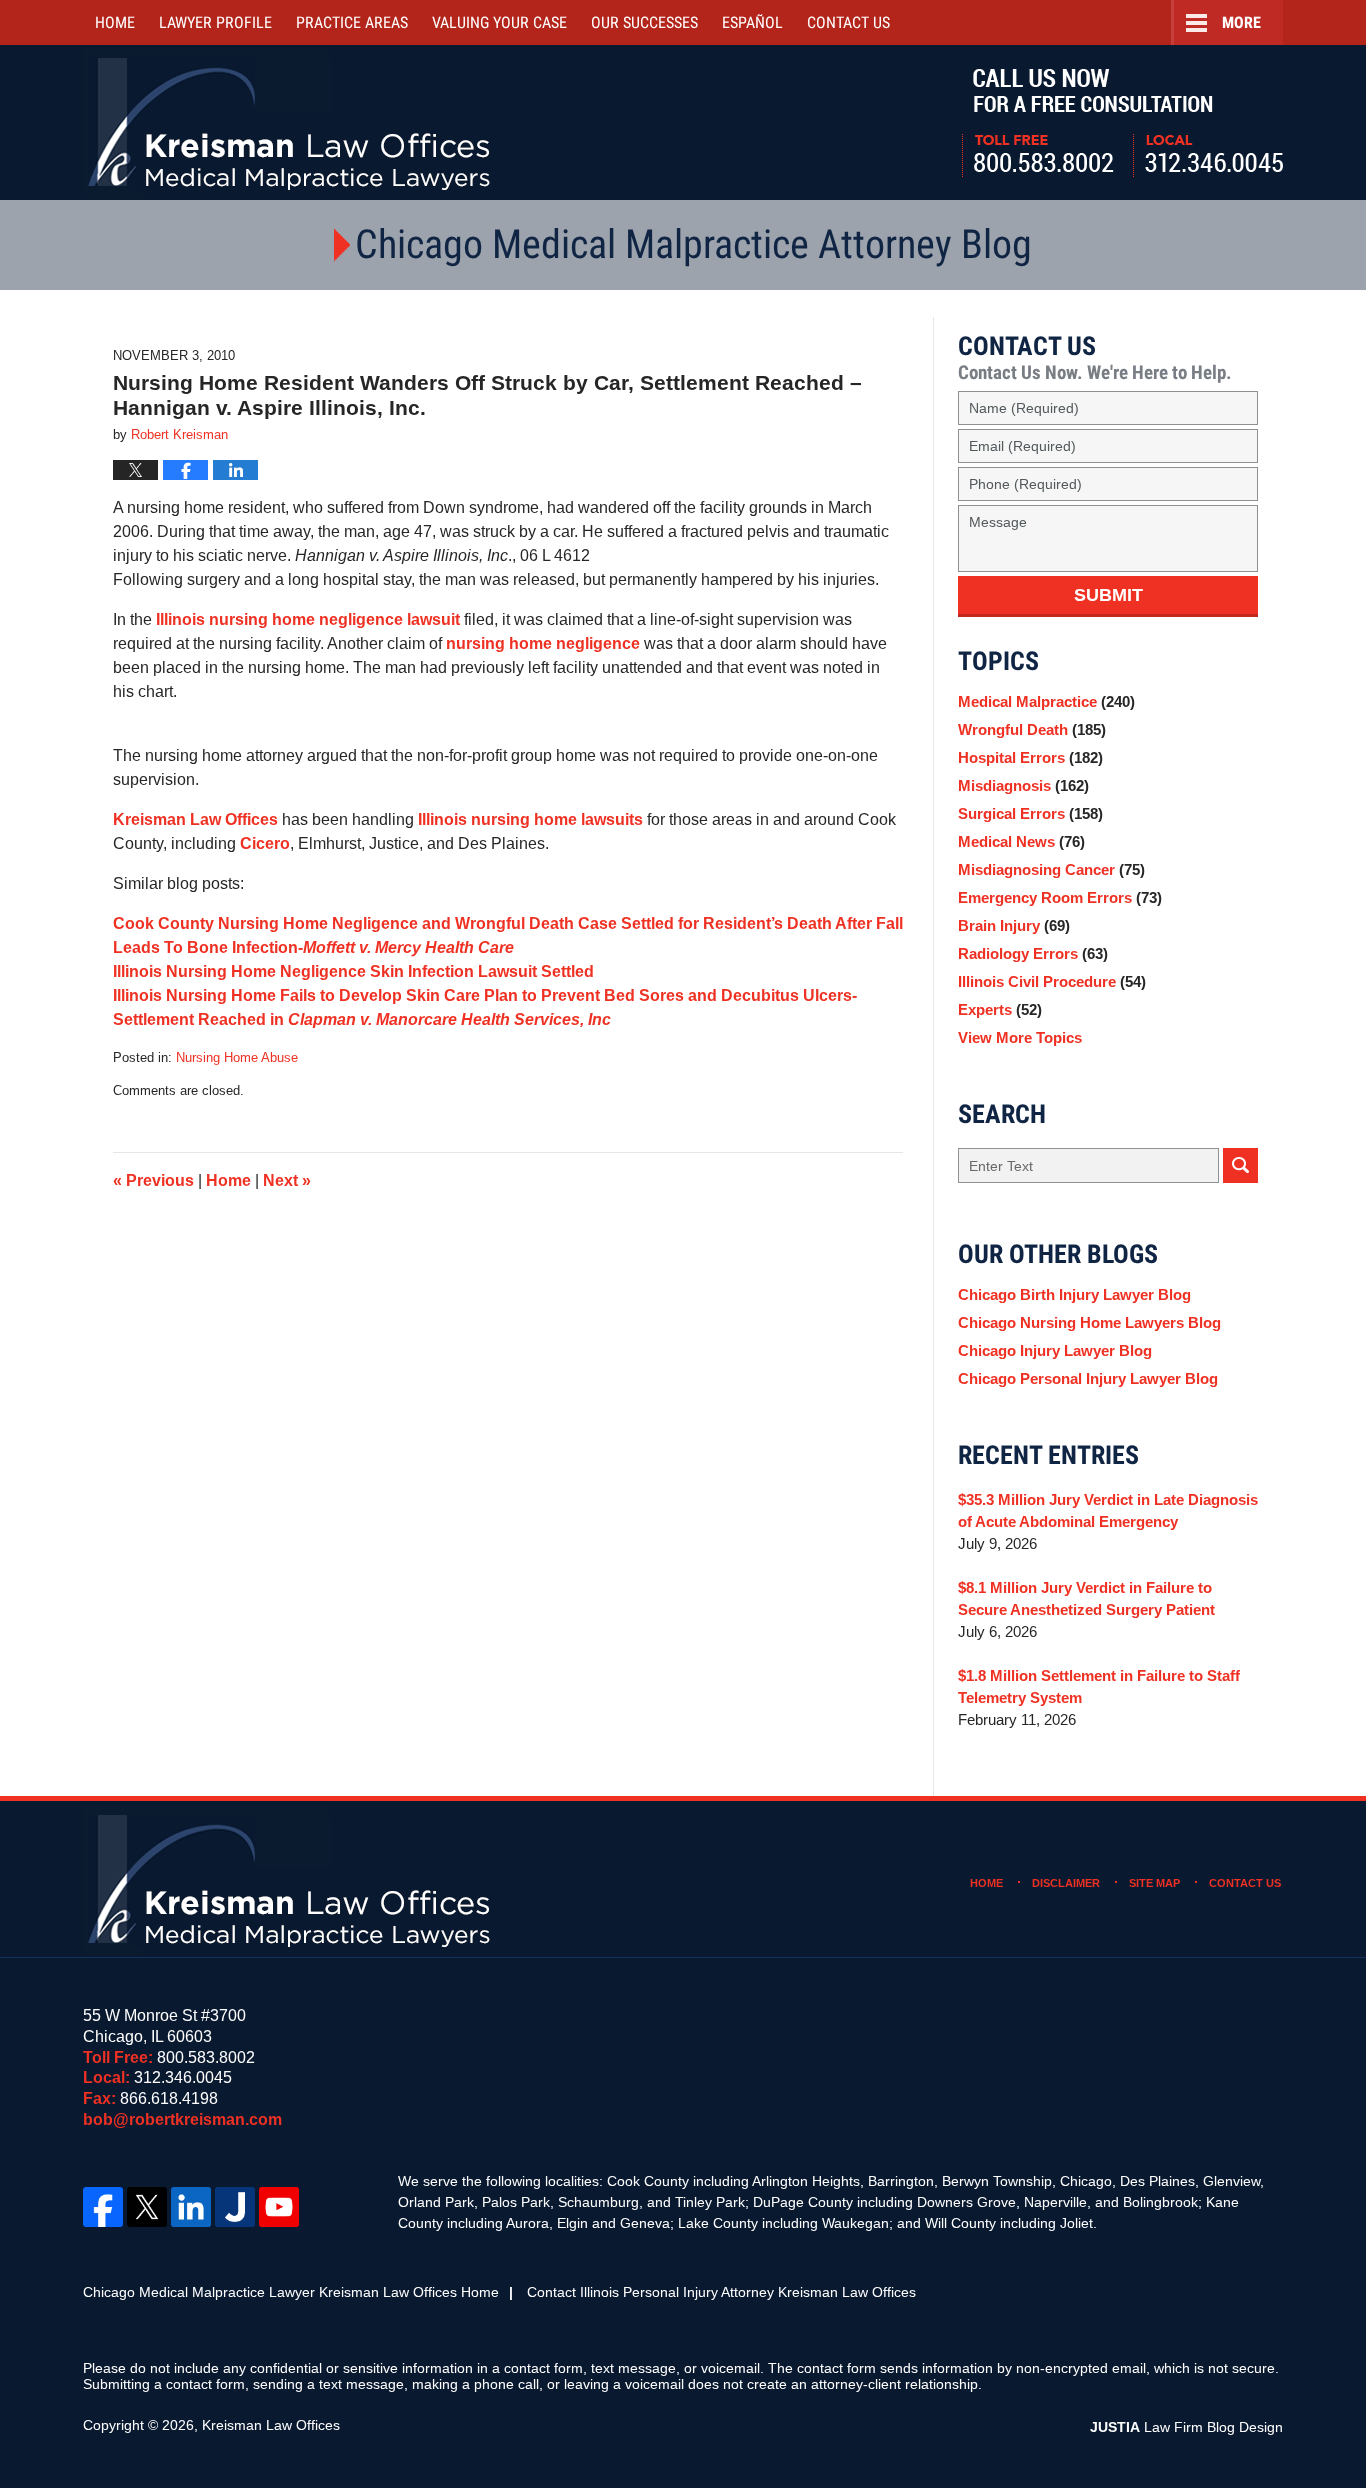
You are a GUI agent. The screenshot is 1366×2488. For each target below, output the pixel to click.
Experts (1000, 1009)
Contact (848, 22)
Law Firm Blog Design (1186, 2427)
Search (1240, 1165)
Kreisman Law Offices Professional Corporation (290, 122)
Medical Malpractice (1046, 701)
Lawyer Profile (215, 22)
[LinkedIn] (191, 2207)
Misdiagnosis (1023, 785)
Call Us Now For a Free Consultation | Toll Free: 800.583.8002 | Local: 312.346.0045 (1122, 123)
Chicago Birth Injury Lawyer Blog (1074, 1294)
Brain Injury (1014, 925)
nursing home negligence (543, 643)
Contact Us (1245, 1883)
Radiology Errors (1033, 953)
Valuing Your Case (499, 22)
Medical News (1021, 841)
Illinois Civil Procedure (1052, 981)
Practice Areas (352, 22)
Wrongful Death (1032, 729)
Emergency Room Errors (1060, 897)
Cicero (265, 843)
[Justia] (235, 2207)
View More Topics (1020, 1037)
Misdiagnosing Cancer (1051, 869)
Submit (1108, 595)
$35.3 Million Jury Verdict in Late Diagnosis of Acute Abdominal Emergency (1108, 1510)
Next (287, 1180)
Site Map (1154, 1883)
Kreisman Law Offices (195, 819)
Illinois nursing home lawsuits (530, 819)
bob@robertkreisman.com (182, 2119)
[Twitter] (147, 2207)
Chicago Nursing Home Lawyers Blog (1089, 1322)
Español (752, 22)
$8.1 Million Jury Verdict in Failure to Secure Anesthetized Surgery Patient (1086, 1598)
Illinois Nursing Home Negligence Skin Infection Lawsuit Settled (353, 971)
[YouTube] (279, 2207)
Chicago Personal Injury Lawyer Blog (1088, 1378)
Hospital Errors (1030, 757)
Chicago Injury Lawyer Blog (1055, 1350)
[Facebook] (103, 2207)
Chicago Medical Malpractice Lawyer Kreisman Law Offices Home (291, 2292)
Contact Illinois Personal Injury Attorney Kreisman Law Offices (721, 2292)
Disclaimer (1066, 1883)
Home (115, 22)
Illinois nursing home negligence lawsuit (308, 619)
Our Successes (644, 22)
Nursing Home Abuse (237, 1057)
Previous (153, 1180)
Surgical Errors (1030, 813)
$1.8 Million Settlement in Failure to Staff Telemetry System (1099, 1686)
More (1241, 22)
